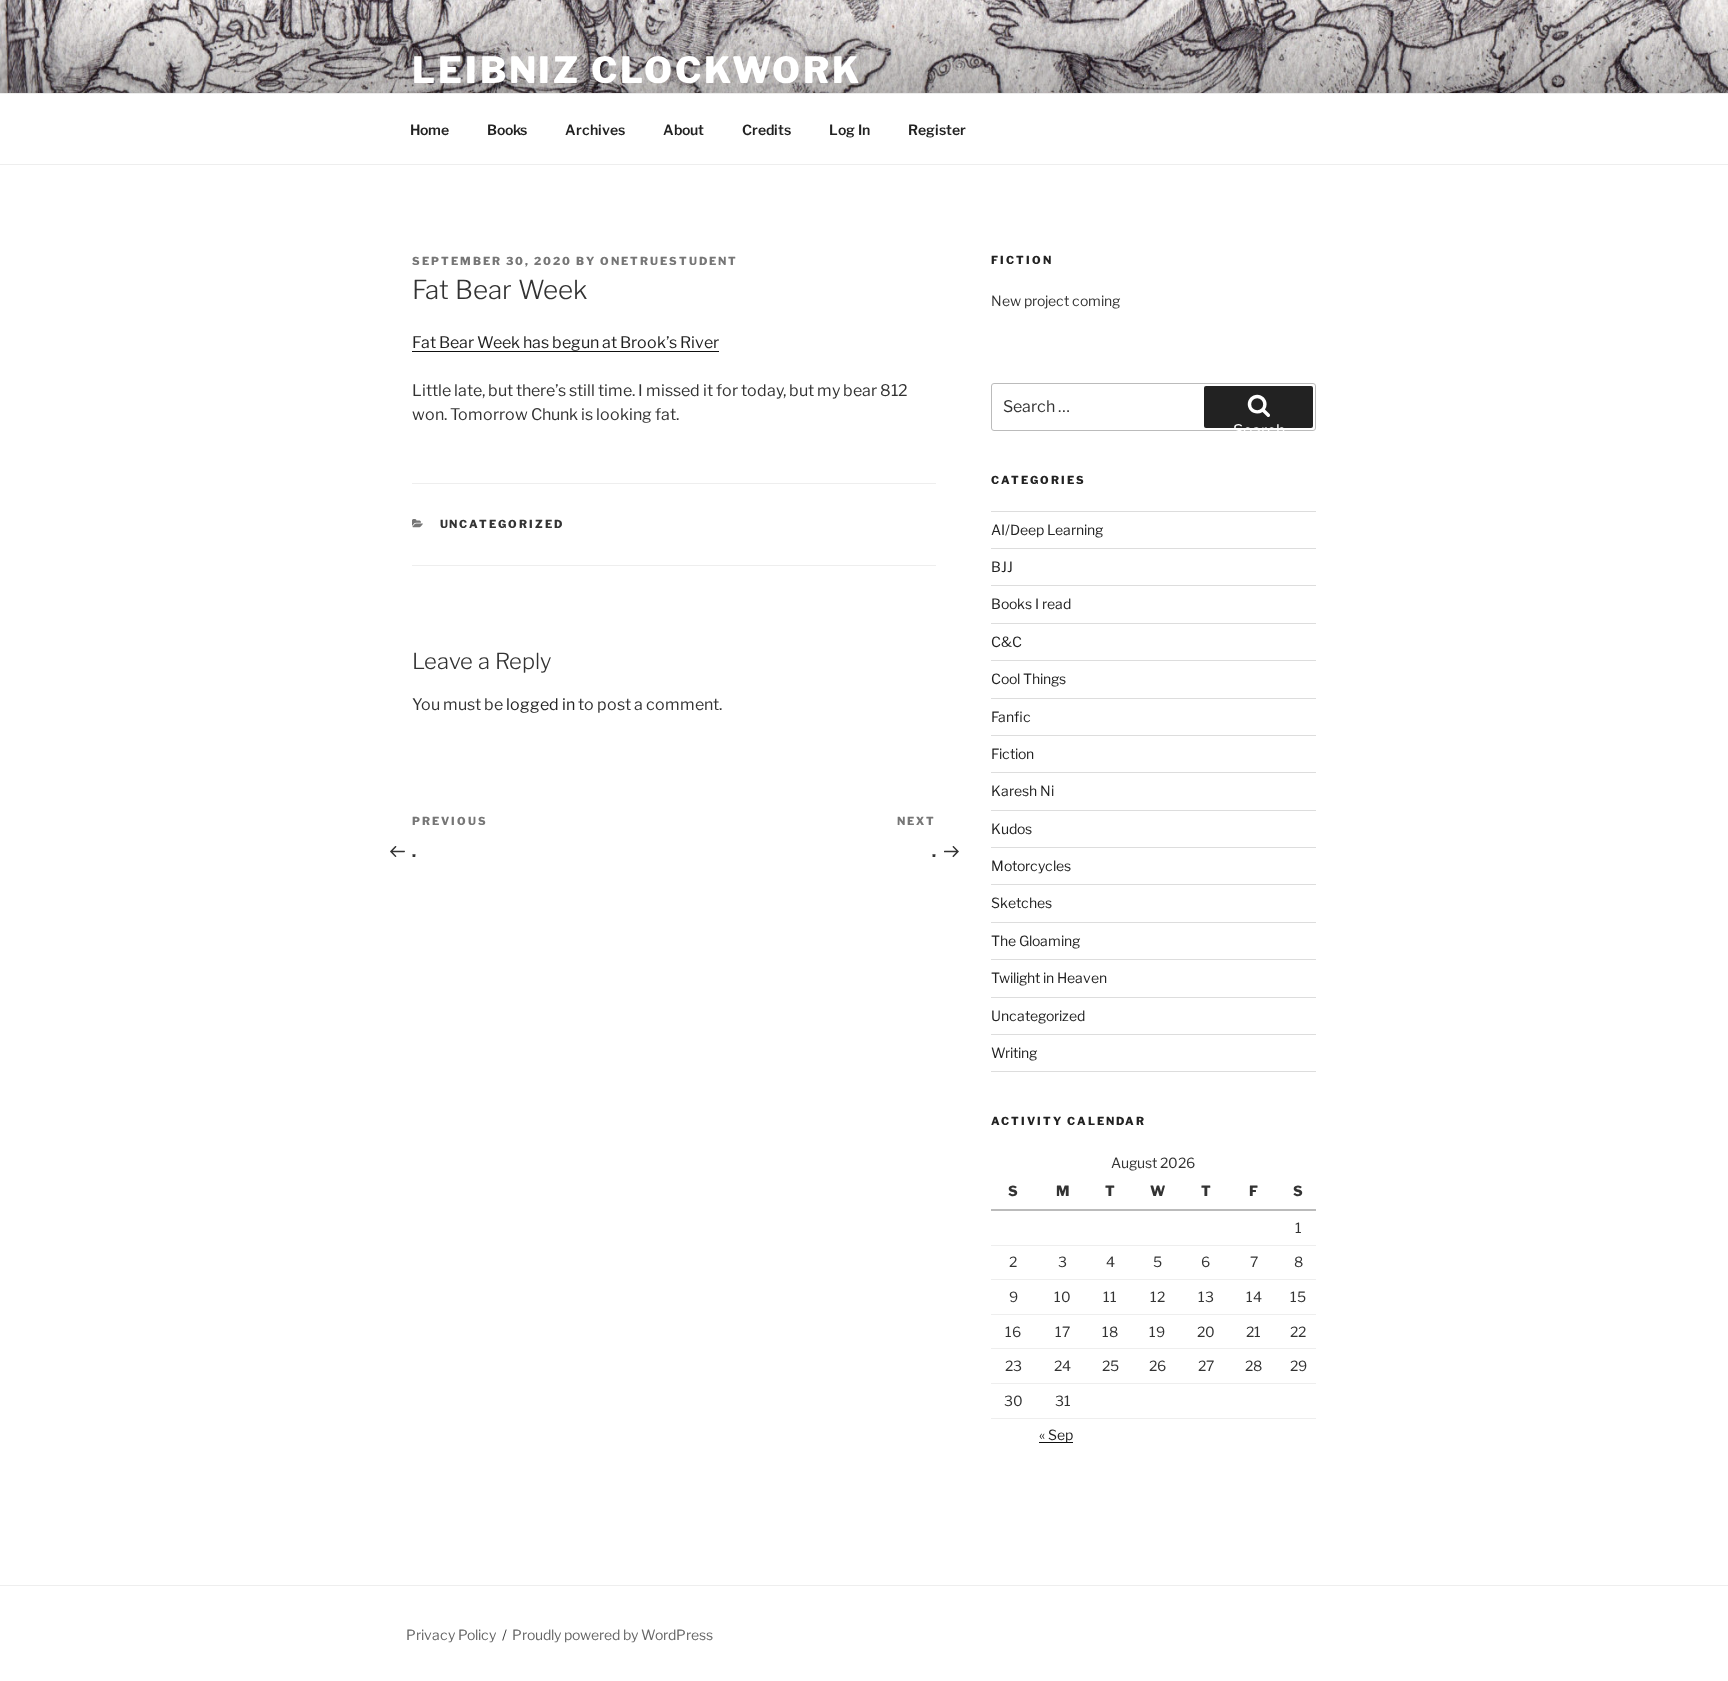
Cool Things (1028, 678)
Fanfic (1011, 716)
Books (507, 129)
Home (429, 129)
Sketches (1021, 902)
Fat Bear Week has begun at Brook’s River (565, 342)
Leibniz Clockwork (637, 70)
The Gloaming (1035, 940)
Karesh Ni (1022, 790)
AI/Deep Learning (1047, 529)
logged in (540, 704)
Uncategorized (502, 524)
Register (937, 129)
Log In (849, 129)
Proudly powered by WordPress (612, 1634)
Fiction (1012, 753)
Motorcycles (1031, 865)
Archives (595, 129)
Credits (766, 129)
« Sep (1056, 1434)
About (683, 129)
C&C (1006, 641)
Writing (1014, 1052)
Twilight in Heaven (1049, 977)
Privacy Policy (451, 1634)
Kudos (1011, 828)
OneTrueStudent (669, 261)
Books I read (1031, 603)
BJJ (1002, 566)
